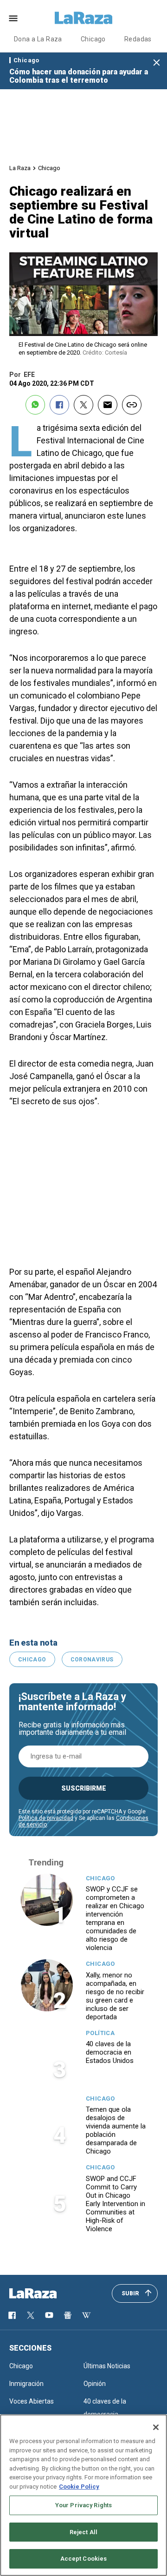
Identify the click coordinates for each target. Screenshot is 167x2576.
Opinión (95, 2384)
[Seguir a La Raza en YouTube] (49, 2315)
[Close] (156, 2427)
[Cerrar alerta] (157, 63)
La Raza (20, 168)
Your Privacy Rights (83, 2505)
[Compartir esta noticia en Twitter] (83, 405)
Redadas (138, 39)
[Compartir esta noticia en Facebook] (59, 405)
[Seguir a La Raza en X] (31, 2315)
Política (100, 2033)
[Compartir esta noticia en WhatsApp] (35, 405)
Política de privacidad (46, 1818)
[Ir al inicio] (46, 2293)
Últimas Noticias (107, 2366)
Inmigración (26, 2384)
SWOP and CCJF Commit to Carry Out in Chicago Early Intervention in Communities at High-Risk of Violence (116, 2204)
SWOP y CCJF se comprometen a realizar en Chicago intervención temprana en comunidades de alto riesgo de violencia (115, 1918)
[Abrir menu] (13, 18)
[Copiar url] (132, 405)
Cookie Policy (79, 2487)
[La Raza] (83, 18)
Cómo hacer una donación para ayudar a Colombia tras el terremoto (79, 76)
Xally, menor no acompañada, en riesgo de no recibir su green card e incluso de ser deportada (115, 1996)
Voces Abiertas (32, 2401)
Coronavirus (92, 1660)
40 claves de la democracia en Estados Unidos (110, 2052)
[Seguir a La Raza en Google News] (68, 2315)
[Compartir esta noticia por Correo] (108, 405)
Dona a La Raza (38, 39)
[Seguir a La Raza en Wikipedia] (86, 2315)
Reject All (83, 2532)
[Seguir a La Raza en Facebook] (12, 2315)
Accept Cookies (84, 2559)
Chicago (93, 39)
